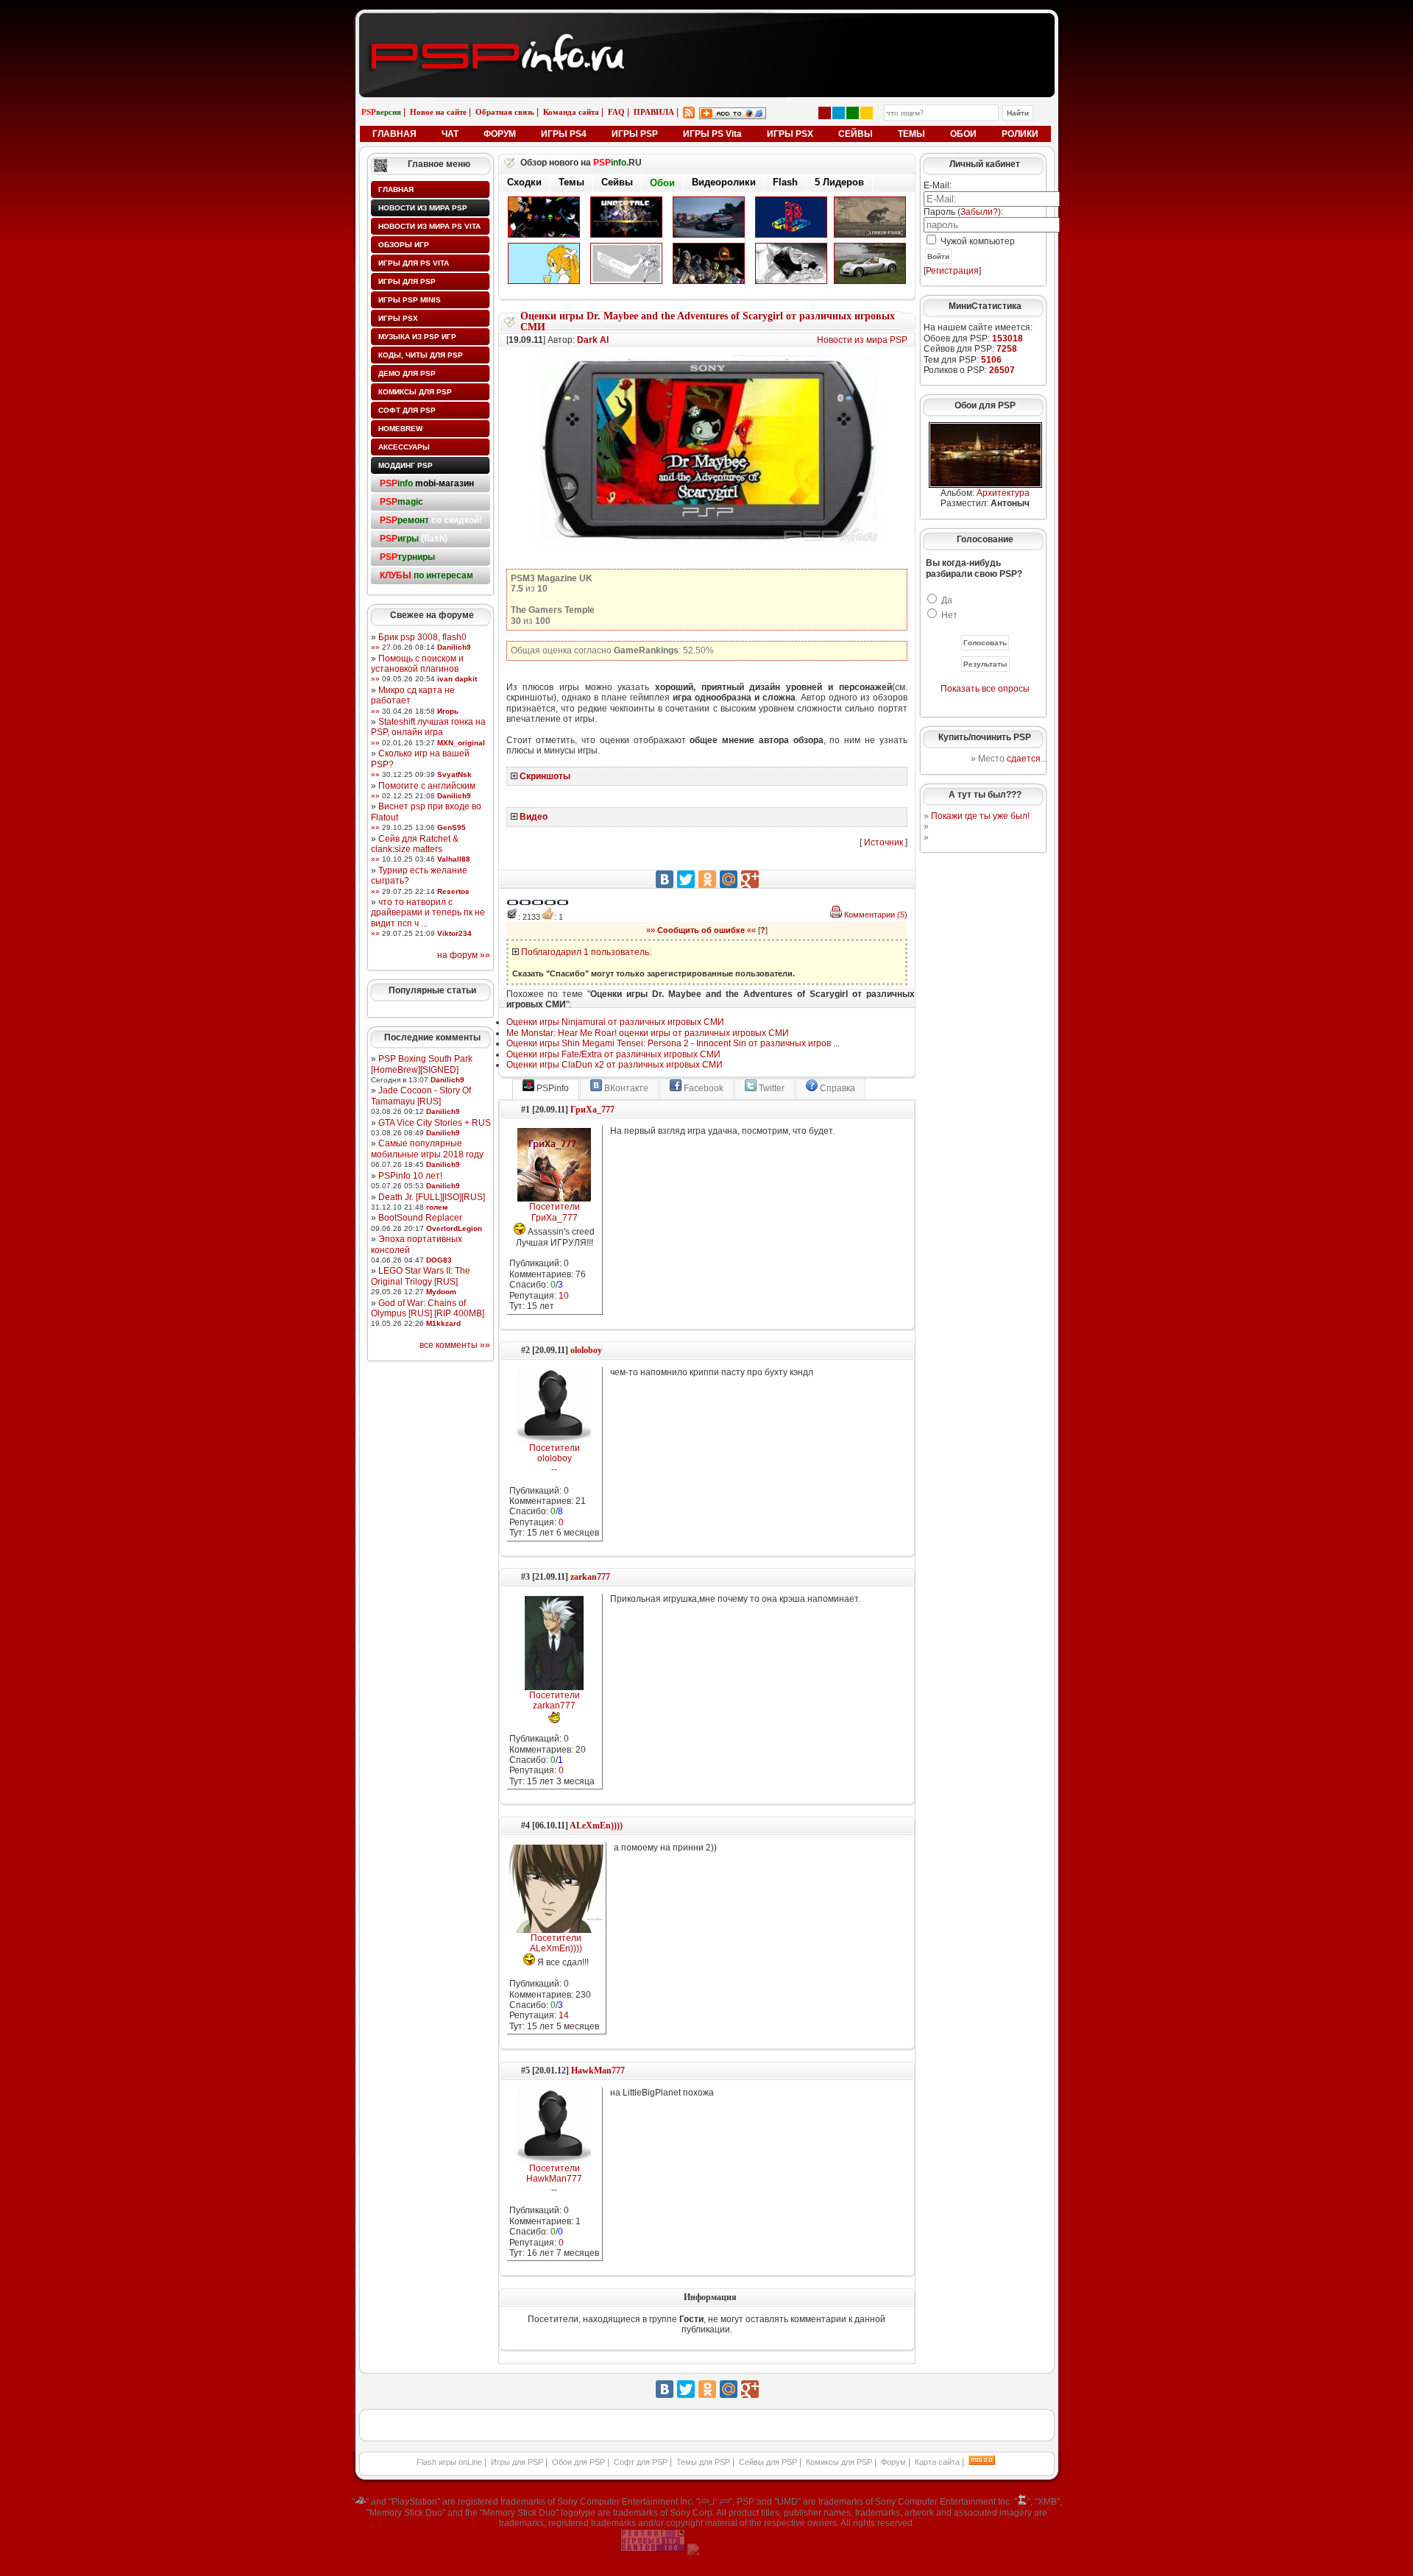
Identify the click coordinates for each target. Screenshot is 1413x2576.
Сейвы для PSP (768, 2462)
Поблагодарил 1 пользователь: (586, 952)
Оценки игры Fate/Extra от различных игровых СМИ (613, 1054)
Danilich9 (454, 647)
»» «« (701, 930)
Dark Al (593, 340)
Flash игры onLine (449, 2462)
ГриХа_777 (592, 1110)
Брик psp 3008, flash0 (422, 637)
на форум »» (464, 955)
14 (564, 2015)
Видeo (534, 817)
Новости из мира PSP (423, 208)
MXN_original (461, 743)
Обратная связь (505, 112)
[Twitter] (686, 879)
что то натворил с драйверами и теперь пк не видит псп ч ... (428, 913)
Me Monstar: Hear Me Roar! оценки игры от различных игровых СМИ (648, 1033)
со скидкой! (431, 520)
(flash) (414, 539)
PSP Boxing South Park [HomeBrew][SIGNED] (422, 1064)
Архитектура (1003, 493)
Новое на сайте (438, 112)
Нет (949, 615)
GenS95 (451, 827)
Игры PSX (398, 318)
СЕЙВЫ (856, 134)
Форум (893, 2462)
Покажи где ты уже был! (980, 816)
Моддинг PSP (406, 465)
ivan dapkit (457, 679)
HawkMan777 (598, 2071)
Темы (571, 182)
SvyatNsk (454, 774)
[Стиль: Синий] (839, 113)
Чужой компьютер (977, 241)
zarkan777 (590, 1577)
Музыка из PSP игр (417, 337)
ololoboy (586, 1350)
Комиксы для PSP (415, 392)
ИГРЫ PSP (635, 134)
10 (564, 1296)
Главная (396, 189)
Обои (662, 183)
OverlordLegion (454, 1228)
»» (375, 647)
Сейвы (617, 182)
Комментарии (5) (876, 915)
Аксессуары (404, 447)
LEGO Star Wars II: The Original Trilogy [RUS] (421, 1276)
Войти (938, 256)
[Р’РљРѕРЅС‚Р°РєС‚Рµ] (665, 879)
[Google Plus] (750, 879)
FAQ (616, 112)
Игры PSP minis (410, 300)
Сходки (524, 182)
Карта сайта (937, 2462)
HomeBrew (400, 429)
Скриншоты (545, 776)
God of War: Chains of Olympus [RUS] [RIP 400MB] (428, 1308)
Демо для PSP (407, 373)
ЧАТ (450, 134)
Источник (883, 842)
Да (947, 600)
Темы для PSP (703, 2462)
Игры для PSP (407, 281)
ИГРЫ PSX (790, 134)
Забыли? (979, 212)
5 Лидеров (839, 182)
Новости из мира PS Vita (429, 226)
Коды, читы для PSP (421, 355)
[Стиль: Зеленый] (853, 113)
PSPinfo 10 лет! (410, 1176)
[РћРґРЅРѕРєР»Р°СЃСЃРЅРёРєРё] (707, 879)
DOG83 (439, 1260)
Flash (785, 182)
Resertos (453, 891)
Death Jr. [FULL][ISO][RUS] (432, 1197)
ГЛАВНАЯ (394, 134)
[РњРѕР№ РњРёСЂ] (729, 879)
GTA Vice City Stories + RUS (435, 1123)
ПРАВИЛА (654, 112)
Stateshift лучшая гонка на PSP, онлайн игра (428, 727)
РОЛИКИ (1020, 134)
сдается (1024, 759)
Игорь (448, 711)
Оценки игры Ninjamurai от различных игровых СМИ (615, 1022)
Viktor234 (454, 933)
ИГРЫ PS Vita (712, 134)
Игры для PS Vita (414, 263)
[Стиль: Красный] (825, 113)
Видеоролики (724, 182)
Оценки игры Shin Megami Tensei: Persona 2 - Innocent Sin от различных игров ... (673, 1043)
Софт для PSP (407, 410)
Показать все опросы (985, 689)
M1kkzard (443, 1323)
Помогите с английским (427, 786)
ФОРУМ (500, 134)
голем (437, 1207)
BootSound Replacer (420, 1218)
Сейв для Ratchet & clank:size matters (415, 844)
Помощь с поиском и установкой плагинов (417, 664)
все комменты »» (455, 1345)
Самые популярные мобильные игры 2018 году (427, 1149)
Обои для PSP (578, 2462)
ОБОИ (963, 134)
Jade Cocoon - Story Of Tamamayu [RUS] (421, 1096)
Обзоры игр (404, 245)
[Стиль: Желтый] (867, 113)
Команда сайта (571, 112)
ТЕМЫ (911, 134)
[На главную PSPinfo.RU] (707, 24)
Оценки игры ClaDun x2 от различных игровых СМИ (615, 1065)
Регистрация (952, 271)
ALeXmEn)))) (596, 1825)
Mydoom (441, 1292)
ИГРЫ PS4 (564, 134)
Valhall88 (454, 859)
